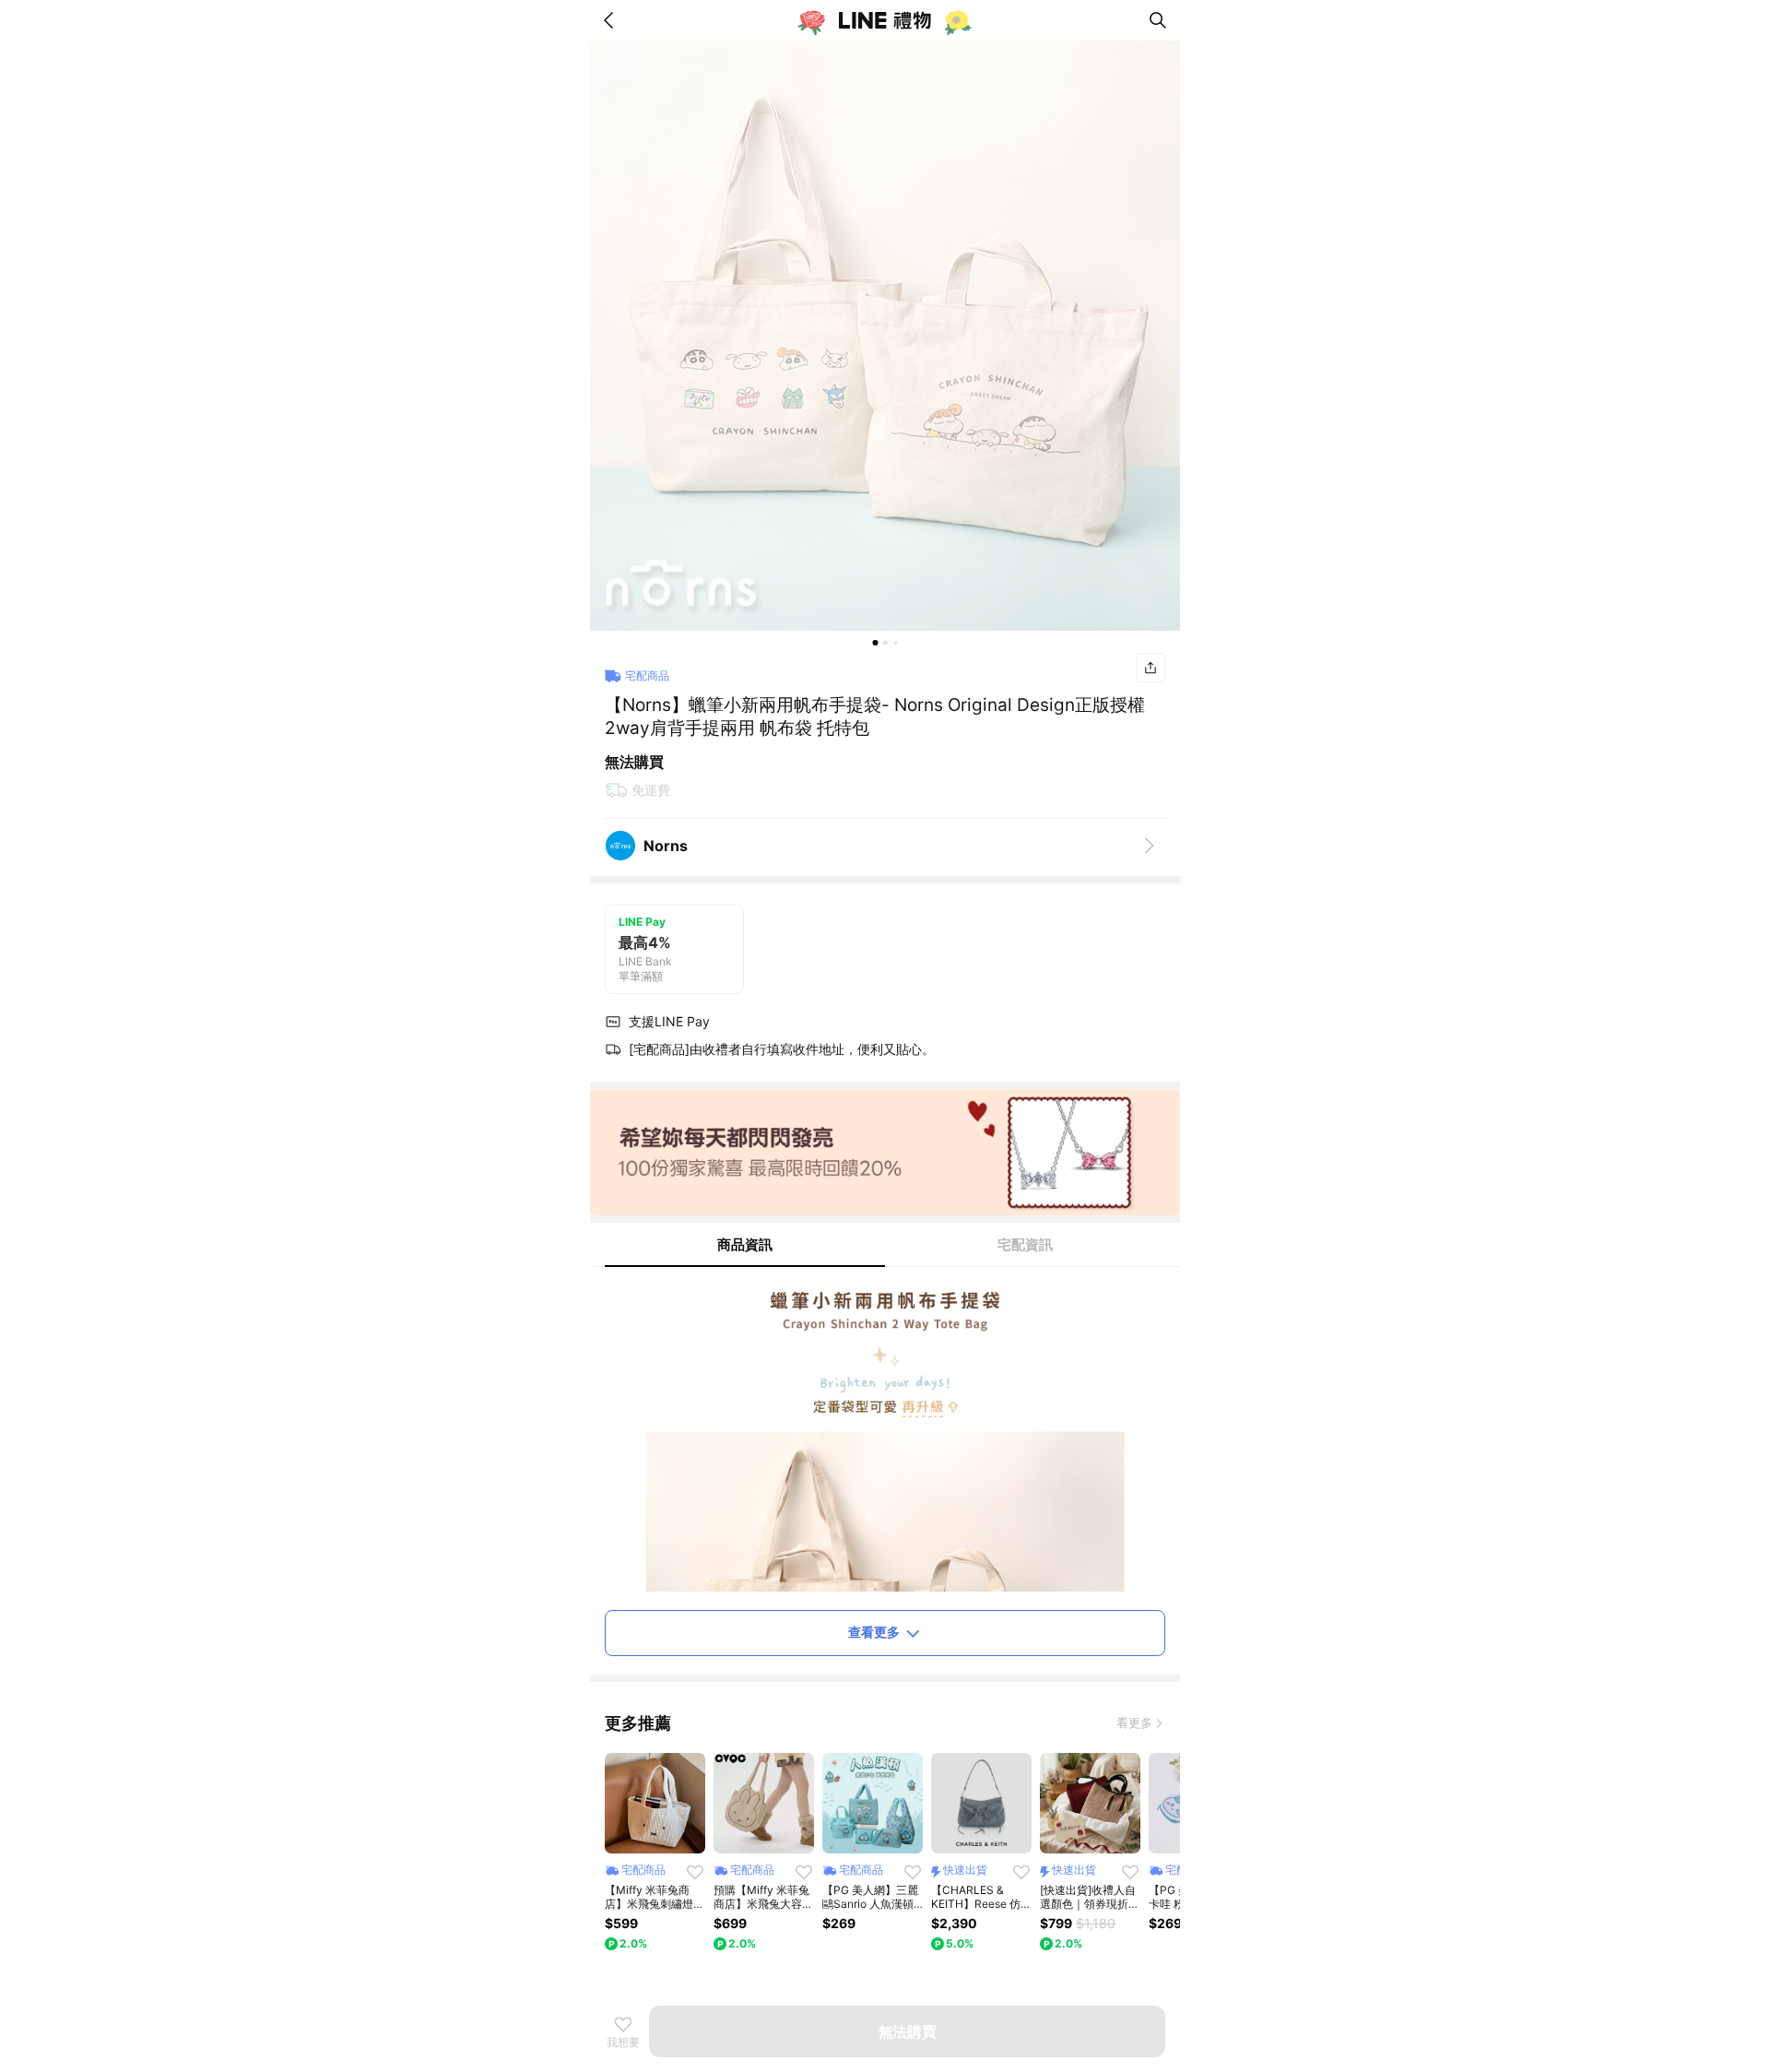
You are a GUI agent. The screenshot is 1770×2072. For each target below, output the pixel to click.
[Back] (612, 20)
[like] (695, 1872)
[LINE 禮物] (885, 20)
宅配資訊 (1025, 1244)
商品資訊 (745, 1244)
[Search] (1158, 20)
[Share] (1150, 668)
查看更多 (874, 1632)
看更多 (1134, 1723)
